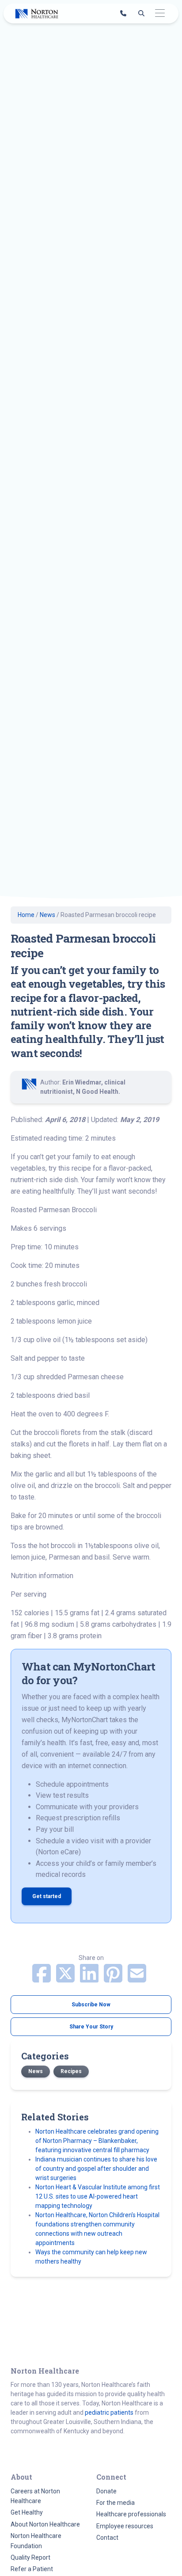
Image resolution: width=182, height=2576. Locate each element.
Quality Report (30, 2557)
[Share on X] (66, 1979)
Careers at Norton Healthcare (35, 2496)
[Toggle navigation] (160, 13)
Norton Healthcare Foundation (36, 2541)
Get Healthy (27, 2512)
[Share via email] (137, 1979)
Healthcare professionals (131, 2514)
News (47, 915)
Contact (107, 2538)
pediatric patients (109, 2412)
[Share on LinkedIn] (90, 1979)
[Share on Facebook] (42, 1979)
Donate (106, 2491)
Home (26, 915)
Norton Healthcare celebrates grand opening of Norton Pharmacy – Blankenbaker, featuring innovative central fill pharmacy (97, 2141)
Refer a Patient (32, 2569)
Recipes (71, 2071)
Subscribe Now (91, 2005)
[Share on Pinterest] (114, 1979)
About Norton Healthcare (45, 2524)
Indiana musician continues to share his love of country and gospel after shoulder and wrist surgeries (96, 2169)
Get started (47, 1896)
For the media (116, 2503)
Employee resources (125, 2526)
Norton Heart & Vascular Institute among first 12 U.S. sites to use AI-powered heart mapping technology (98, 2196)
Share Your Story (91, 2027)
